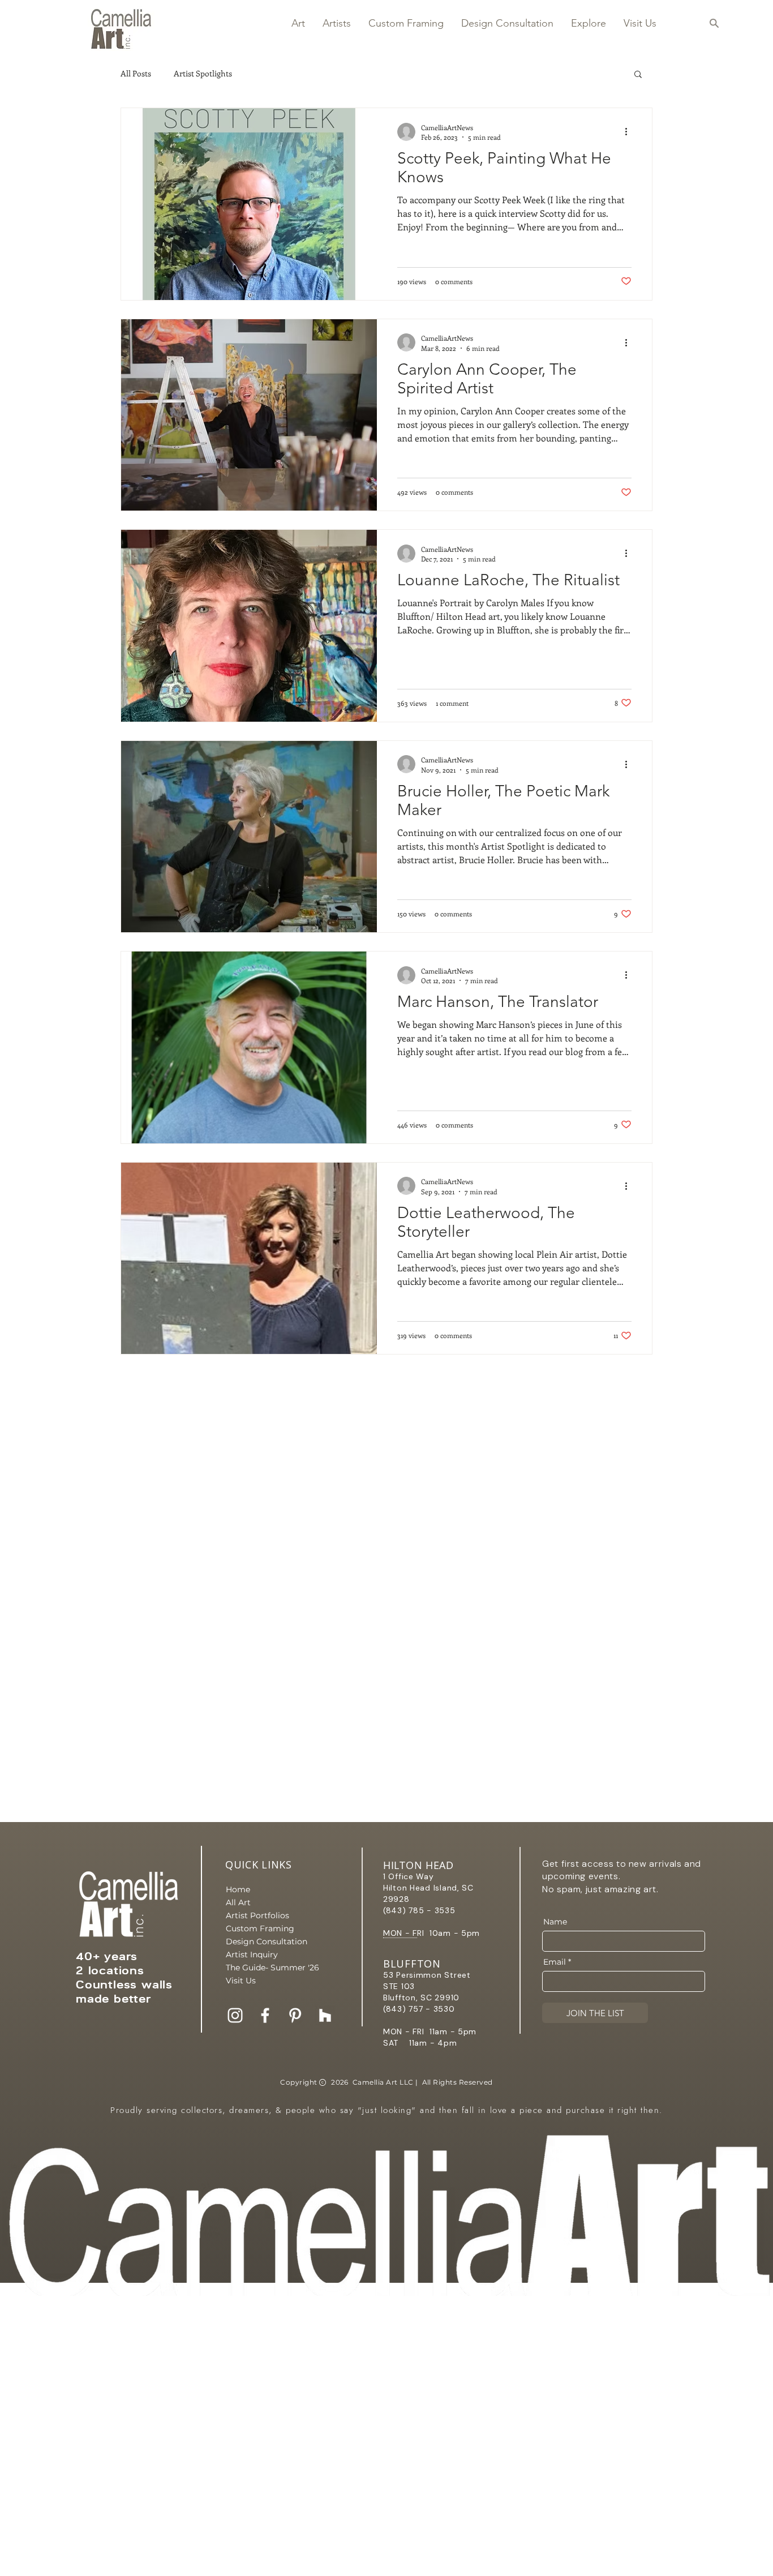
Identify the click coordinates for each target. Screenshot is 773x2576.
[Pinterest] (295, 2015)
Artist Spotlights (203, 73)
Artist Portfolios (257, 1915)
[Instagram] (235, 2015)
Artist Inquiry (252, 1954)
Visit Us (241, 1981)
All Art (238, 1902)
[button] (298, 23)
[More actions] (630, 132)
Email (555, 1962)
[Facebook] (265, 2015)
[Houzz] (325, 2015)
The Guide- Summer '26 (265, 1968)
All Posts (136, 73)
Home (238, 1889)
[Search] (714, 23)
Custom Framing (260, 1928)
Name (555, 1922)
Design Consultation (265, 1941)
